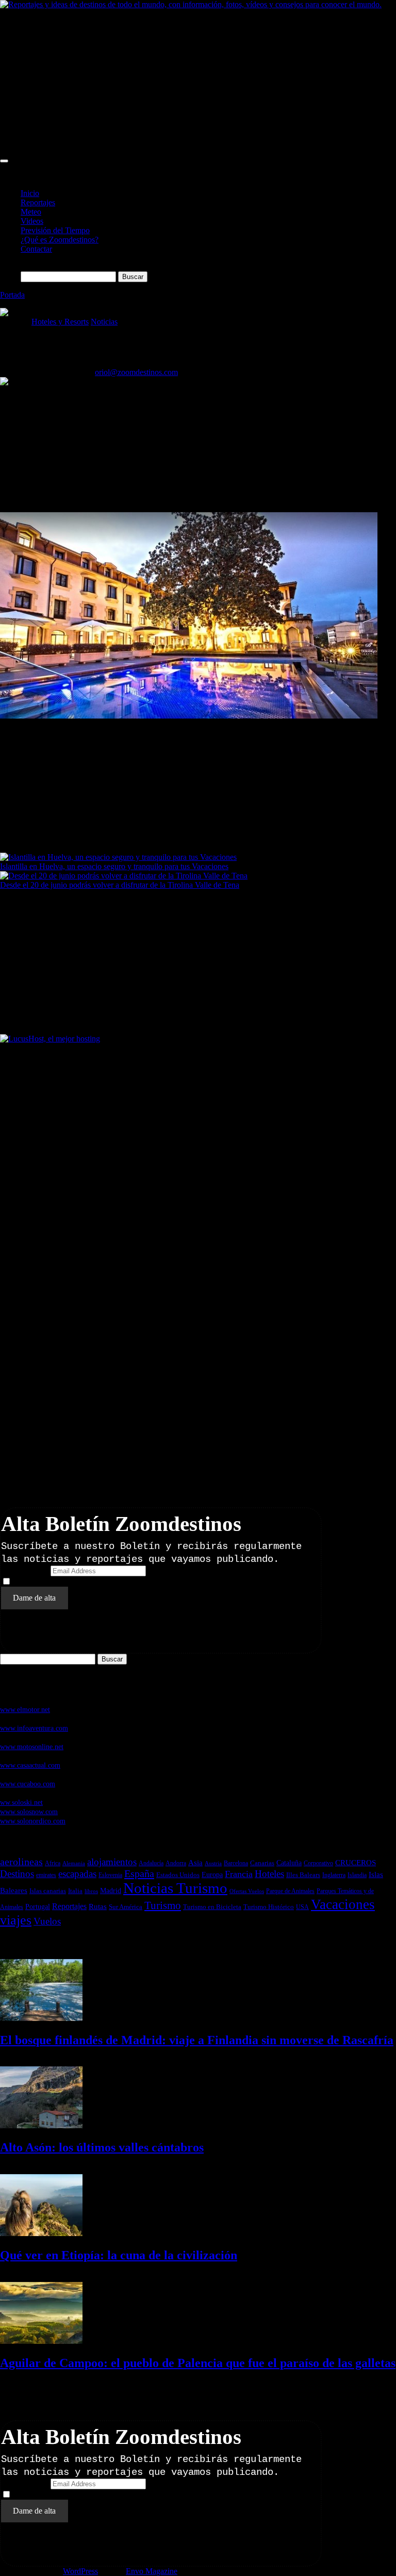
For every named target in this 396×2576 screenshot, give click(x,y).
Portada (12, 295)
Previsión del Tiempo (55, 230)
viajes (16, 1920)
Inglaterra (334, 1875)
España (139, 1873)
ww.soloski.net (21, 1802)
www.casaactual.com (30, 1765)
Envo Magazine (152, 2571)
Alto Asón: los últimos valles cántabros (102, 2147)
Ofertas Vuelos (247, 1891)
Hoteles (269, 1874)
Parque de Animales (290, 1891)
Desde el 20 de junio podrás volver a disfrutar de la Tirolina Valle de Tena (120, 885)
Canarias (262, 1863)
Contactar (36, 249)
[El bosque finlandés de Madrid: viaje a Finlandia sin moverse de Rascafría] (41, 2018)
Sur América (126, 1907)
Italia (75, 1891)
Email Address (25, 1570)
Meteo (31, 212)
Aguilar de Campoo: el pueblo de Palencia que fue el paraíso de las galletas (198, 2363)
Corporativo (318, 1863)
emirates (46, 1875)
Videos (32, 221)
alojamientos (112, 1862)
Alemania (74, 1863)
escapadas (77, 1874)
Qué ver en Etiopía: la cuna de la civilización (119, 2255)
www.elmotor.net (25, 1709)
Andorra (176, 1863)
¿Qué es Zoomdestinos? (60, 240)
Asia (195, 1863)
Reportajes (38, 202)
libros (91, 1891)
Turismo (163, 1905)
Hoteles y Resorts (60, 322)
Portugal (38, 1906)
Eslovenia (110, 1875)
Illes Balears (303, 1875)
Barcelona (236, 1863)
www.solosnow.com (29, 1812)
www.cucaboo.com (28, 1784)
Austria (213, 1863)
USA (302, 1907)
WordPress (80, 2571)
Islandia (357, 1875)
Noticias (104, 322)
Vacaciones (343, 1904)
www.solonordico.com (33, 1821)
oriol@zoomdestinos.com (136, 372)
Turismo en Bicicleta (212, 1907)
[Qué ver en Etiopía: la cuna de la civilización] (41, 2233)
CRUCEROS (356, 1862)
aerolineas (21, 1862)
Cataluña (289, 1863)
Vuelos (47, 1921)
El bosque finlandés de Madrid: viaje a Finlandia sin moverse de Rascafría (197, 2040)
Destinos (17, 1874)
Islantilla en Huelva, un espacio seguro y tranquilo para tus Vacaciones (114, 866)
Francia (239, 1874)
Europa (212, 1875)
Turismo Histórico (269, 1907)
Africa (53, 1863)
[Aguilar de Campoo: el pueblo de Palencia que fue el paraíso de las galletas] (41, 2341)
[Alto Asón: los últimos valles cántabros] (41, 2125)
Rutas (98, 1906)
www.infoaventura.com (34, 1728)
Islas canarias (48, 1891)
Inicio (30, 193)
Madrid (111, 1891)
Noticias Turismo (175, 1888)
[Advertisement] (198, 81)
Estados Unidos (178, 1875)
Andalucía (151, 1863)
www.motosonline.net (32, 1747)
